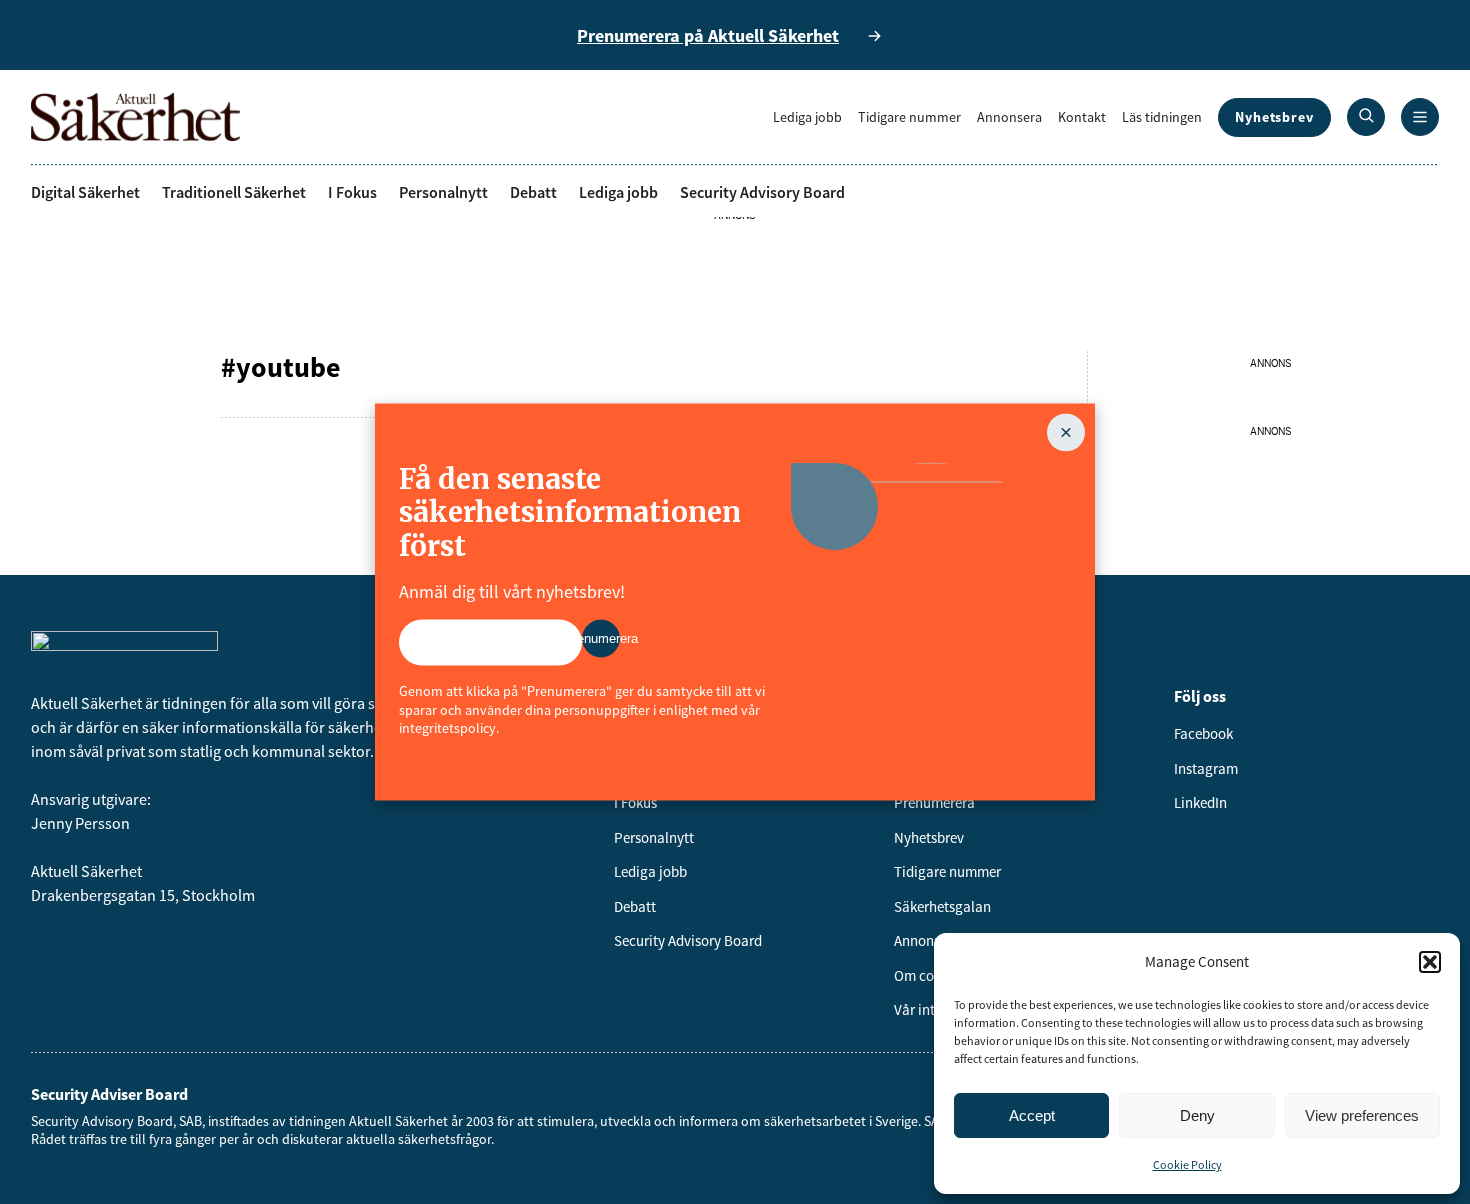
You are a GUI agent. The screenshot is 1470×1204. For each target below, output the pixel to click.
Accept (1032, 1115)
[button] (1430, 962)
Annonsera (1009, 117)
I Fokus (352, 192)
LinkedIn (1200, 802)
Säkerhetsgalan (942, 906)
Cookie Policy (1187, 1164)
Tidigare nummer (909, 117)
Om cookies (930, 975)
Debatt (533, 192)
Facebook (1203, 733)
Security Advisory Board (762, 192)
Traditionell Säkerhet (234, 192)
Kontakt (1082, 117)
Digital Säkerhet (85, 192)
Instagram (1206, 768)
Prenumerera (934, 802)
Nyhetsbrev (1274, 117)
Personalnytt (443, 192)
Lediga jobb (807, 117)
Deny (1197, 1115)
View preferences (1362, 1115)
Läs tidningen (1162, 117)
